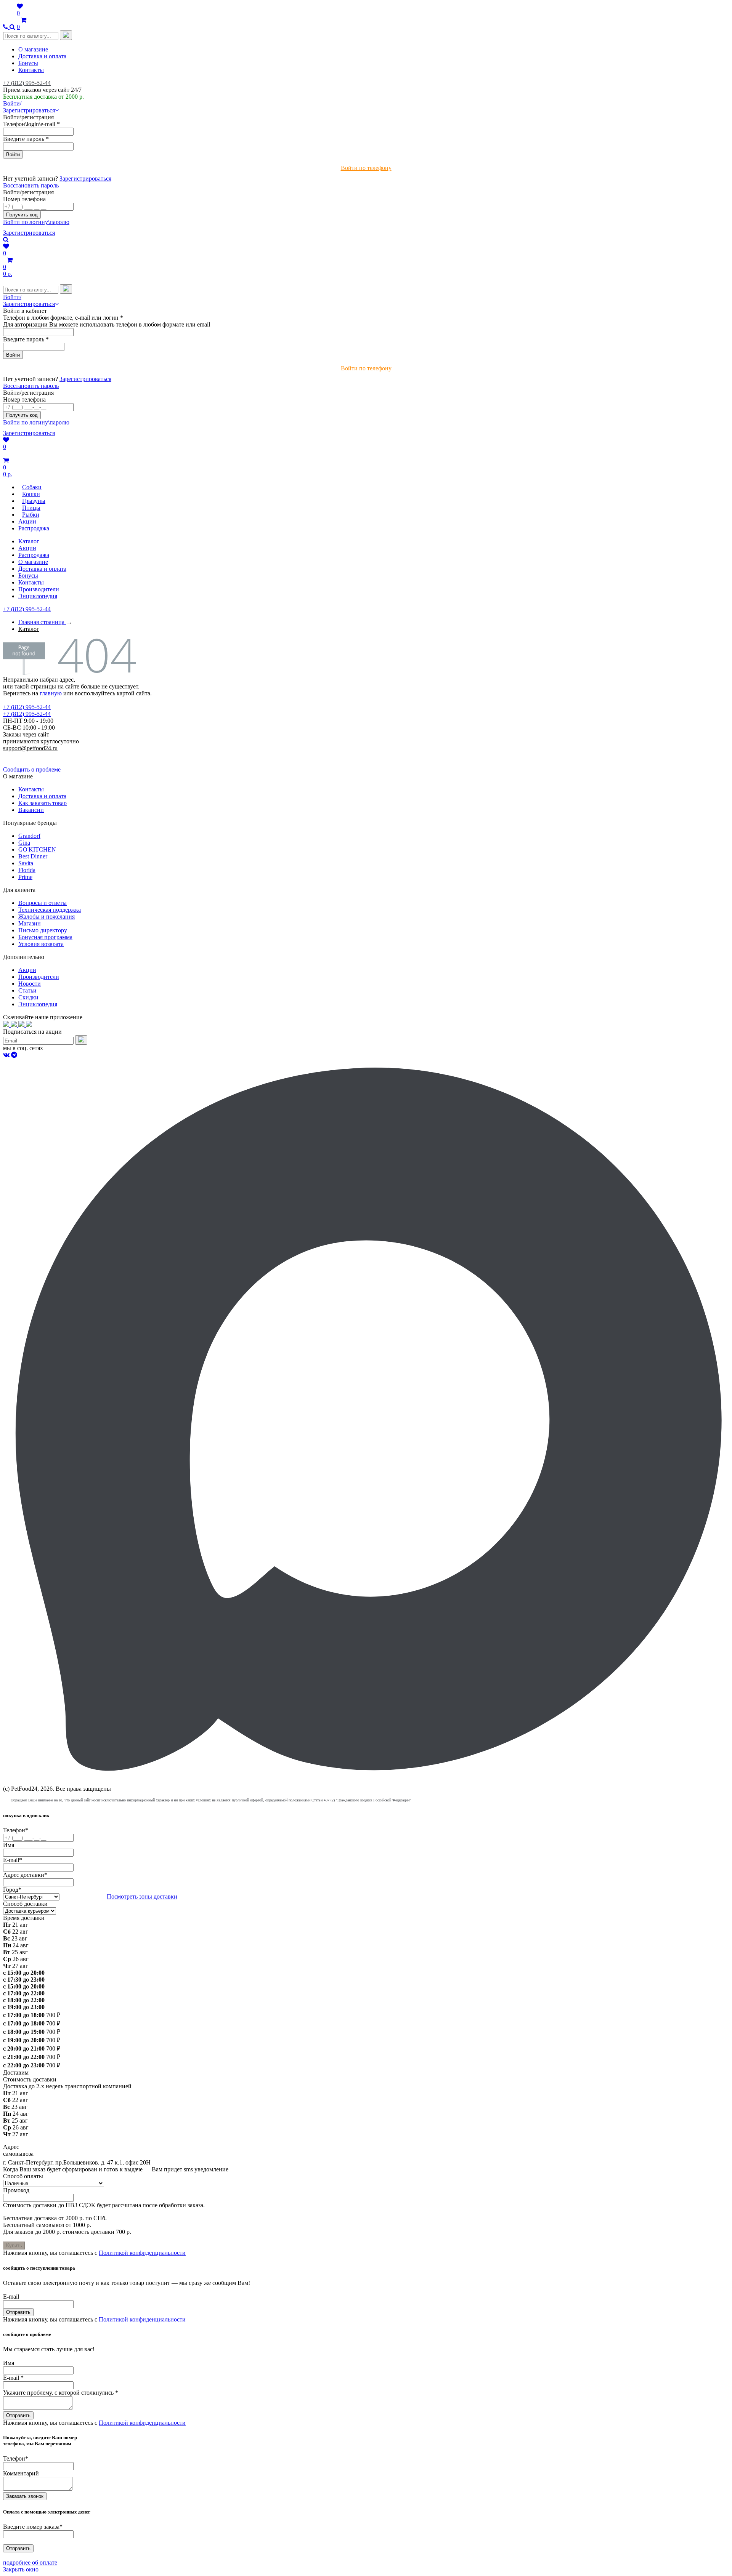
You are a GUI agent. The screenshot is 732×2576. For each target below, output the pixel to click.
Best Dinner (33, 856)
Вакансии (31, 810)
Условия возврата (41, 944)
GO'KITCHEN (37, 849)
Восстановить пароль (31, 185)
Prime (25, 877)
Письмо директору (43, 930)
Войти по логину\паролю (36, 222)
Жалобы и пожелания (47, 917)
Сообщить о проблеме (32, 769)
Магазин (30, 923)
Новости (30, 984)
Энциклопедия (38, 596)
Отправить (18, 2312)
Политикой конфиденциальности (142, 2253)
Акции (27, 548)
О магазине (33, 49)
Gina (24, 843)
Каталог (29, 541)
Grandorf (29, 836)
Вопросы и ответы (43, 903)
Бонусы (28, 63)
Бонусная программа (45, 937)
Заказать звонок (25, 2496)
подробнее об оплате (30, 2562)
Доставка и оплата (42, 56)
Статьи (27, 990)
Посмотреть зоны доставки (142, 1896)
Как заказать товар (43, 803)
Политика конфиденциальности (45, 755)
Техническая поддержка (50, 910)
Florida (27, 870)
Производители (39, 589)
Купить (14, 2245)
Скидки (28, 997)
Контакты (31, 70)
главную (51, 693)
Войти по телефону (366, 168)
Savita (26, 863)
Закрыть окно (21, 2569)
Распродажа (34, 555)
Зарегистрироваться (85, 179)
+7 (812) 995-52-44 (27, 83)
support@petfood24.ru (30, 748)
